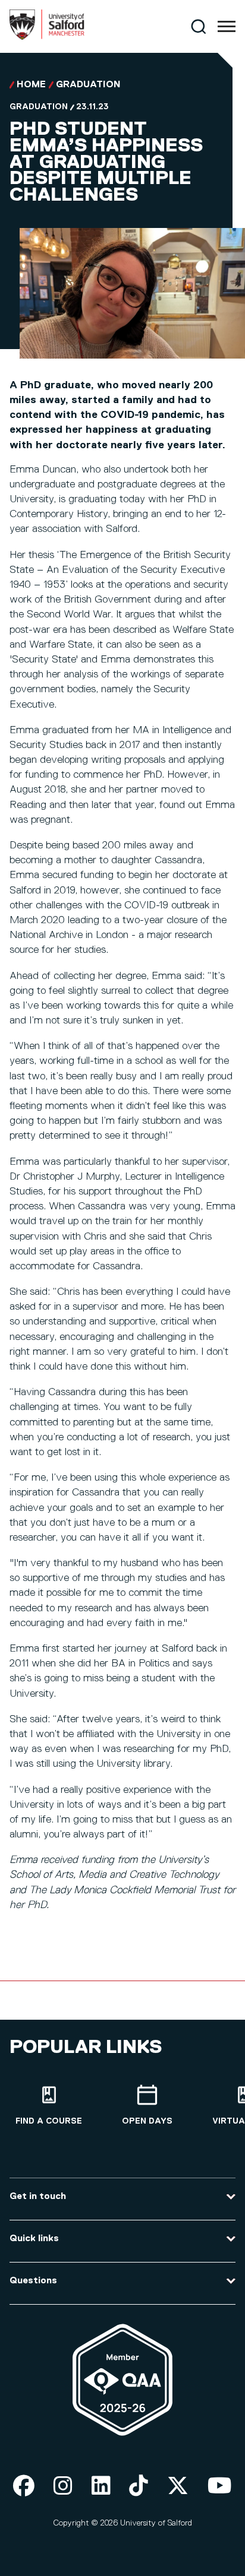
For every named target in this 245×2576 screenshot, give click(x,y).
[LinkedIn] (101, 2487)
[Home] (47, 37)
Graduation (88, 85)
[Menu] (227, 27)
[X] (178, 2487)
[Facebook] (24, 2487)
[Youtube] (220, 2487)
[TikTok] (139, 2487)
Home (31, 85)
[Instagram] (63, 2487)
